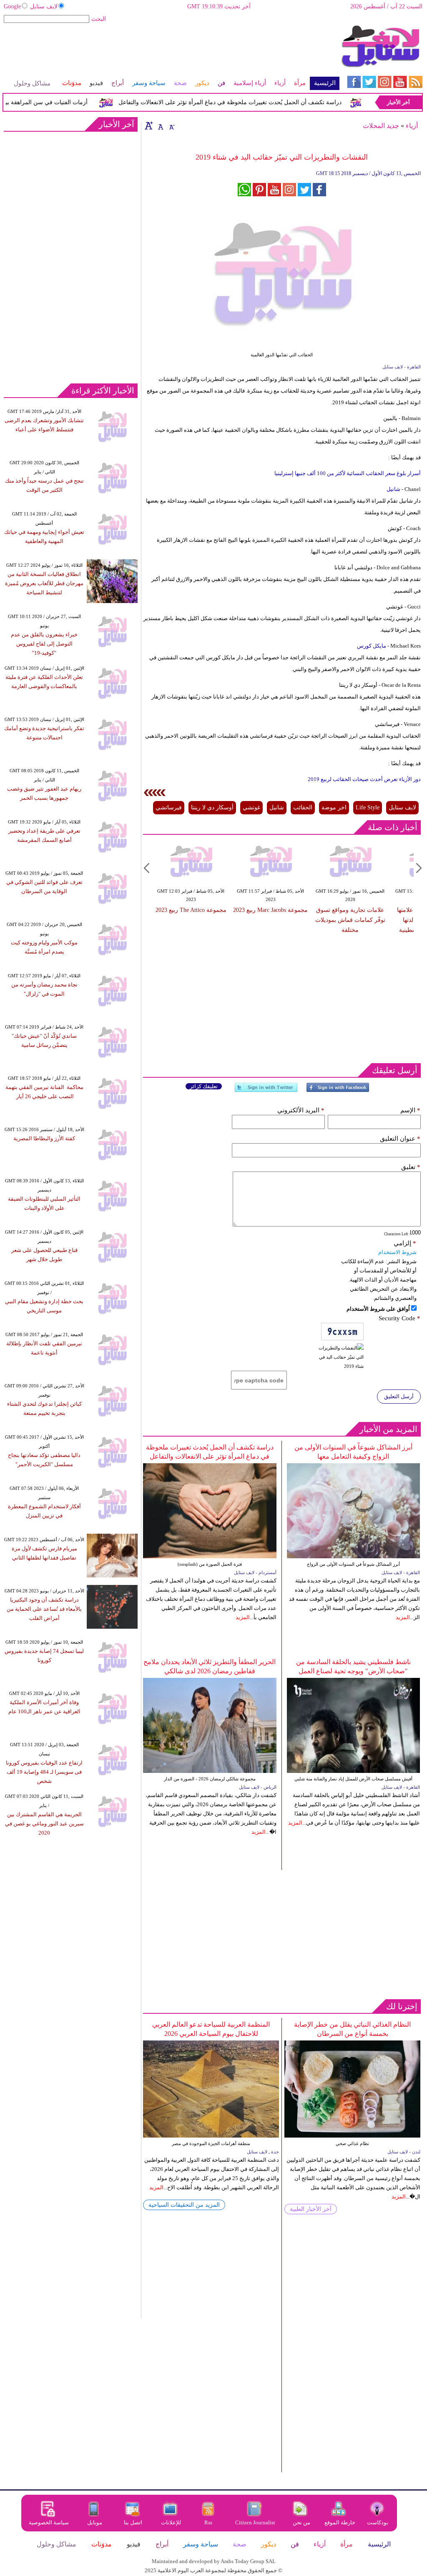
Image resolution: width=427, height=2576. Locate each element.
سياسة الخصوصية (49, 2522)
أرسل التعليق (399, 1396)
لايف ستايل (44, 6)
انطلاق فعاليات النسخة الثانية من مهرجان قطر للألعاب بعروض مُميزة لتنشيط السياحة (44, 583)
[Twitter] (266, 1091)
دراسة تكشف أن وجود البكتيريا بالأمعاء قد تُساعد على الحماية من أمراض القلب (44, 1609)
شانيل (393, 489)
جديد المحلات (381, 126)
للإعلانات (171, 2522)
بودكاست (378, 2522)
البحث (99, 19)
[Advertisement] (171, 52)
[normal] (160, 125)
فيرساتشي (169, 807)
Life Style (368, 807)
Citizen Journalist (255, 2522)
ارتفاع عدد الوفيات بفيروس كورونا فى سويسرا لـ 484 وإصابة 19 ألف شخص (44, 1772)
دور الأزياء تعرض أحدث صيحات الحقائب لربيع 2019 (364, 779)
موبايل (95, 2522)
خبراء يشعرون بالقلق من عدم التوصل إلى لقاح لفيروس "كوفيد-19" (44, 644)
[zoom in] (149, 125)
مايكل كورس (372, 646)
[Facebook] (338, 1091)
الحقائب (303, 807)
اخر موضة (334, 807)
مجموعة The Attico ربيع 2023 (191, 910)
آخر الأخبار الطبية (311, 2209)
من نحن (301, 2522)
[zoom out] (171, 125)
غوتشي (251, 807)
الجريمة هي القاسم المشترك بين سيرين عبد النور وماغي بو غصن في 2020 (44, 1824)
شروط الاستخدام (397, 1252)
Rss (209, 2522)
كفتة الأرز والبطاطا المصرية (44, 1138)
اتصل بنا (133, 2522)
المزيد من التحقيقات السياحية (184, 2205)
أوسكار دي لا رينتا (212, 807)
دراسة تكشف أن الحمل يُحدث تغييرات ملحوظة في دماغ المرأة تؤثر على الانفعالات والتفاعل (252, 102)
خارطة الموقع (340, 2522)
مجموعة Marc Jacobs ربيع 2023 (270, 910)
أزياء (412, 126)
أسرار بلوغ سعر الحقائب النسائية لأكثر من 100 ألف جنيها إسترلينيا (348, 473)
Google (12, 6)
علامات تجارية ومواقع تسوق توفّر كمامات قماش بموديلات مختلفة (350, 920)
